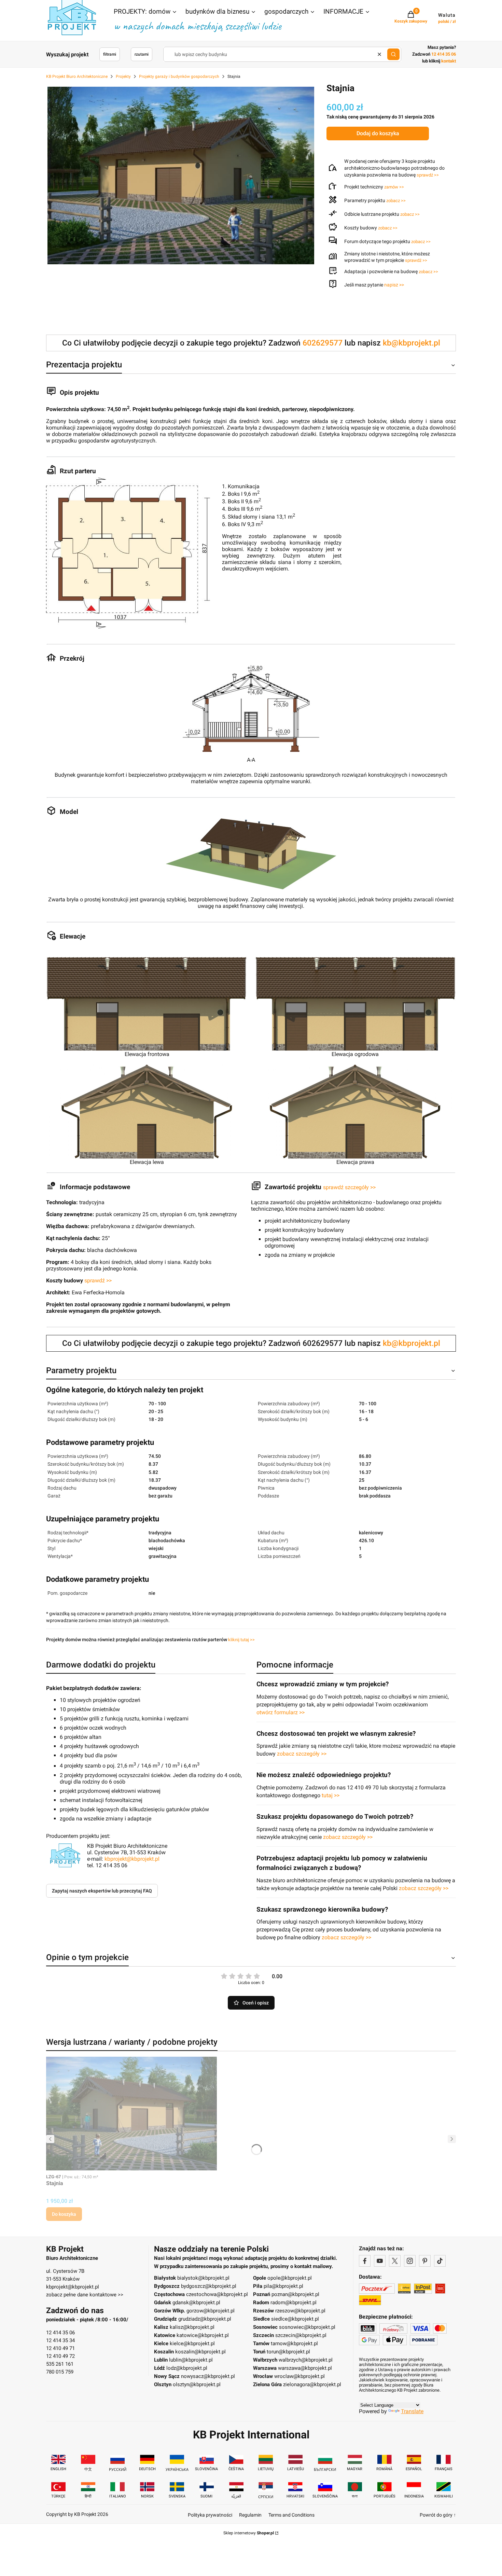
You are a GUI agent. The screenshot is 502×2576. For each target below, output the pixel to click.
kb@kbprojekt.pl (412, 343)
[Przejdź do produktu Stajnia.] (131, 2114)
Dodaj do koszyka (378, 133)
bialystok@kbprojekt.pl (203, 2278)
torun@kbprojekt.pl (288, 2352)
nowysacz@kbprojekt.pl (208, 2376)
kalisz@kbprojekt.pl (192, 2327)
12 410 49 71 (60, 2348)
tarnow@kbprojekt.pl (294, 2343)
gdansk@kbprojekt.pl (196, 2303)
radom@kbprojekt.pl (294, 2303)
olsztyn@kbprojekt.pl (197, 2384)
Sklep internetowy (249, 2533)
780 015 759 (60, 2372)
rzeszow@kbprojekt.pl (300, 2311)
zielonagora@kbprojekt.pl (312, 2384)
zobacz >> (396, 201)
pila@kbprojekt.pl (283, 2286)
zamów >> (394, 187)
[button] (145, 12)
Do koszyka (64, 2214)
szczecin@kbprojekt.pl (301, 2335)
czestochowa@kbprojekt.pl (217, 2294)
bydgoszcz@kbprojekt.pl (209, 2286)
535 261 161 (60, 2364)
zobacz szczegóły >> (302, 1754)
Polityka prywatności (210, 2515)
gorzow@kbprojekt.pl (211, 2311)
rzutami (142, 54)
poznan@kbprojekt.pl (295, 2294)
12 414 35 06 (60, 2333)
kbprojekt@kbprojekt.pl (132, 1859)
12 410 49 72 (60, 2356)
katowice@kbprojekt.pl (203, 2335)
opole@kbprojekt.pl (290, 2278)
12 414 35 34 (60, 2340)
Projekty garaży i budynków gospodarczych (179, 76)
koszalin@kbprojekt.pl (200, 2352)
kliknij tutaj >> (241, 1640)
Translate (412, 2411)
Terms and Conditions (291, 2515)
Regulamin (250, 2515)
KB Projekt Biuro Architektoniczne (77, 76)
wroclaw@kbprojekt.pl (299, 2376)
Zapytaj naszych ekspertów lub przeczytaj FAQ (102, 1891)
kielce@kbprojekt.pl (192, 2343)
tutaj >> (331, 1795)
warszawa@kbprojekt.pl (305, 2368)
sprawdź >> (428, 175)
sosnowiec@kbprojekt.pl (307, 2327)
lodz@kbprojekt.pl (187, 2368)
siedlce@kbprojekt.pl (295, 2319)
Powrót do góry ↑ (438, 2515)
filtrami (110, 54)
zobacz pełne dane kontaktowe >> (85, 2295)
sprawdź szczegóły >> (349, 1187)
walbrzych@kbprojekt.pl (306, 2360)
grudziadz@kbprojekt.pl (205, 2319)
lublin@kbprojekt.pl (191, 2360)
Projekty (123, 76)
